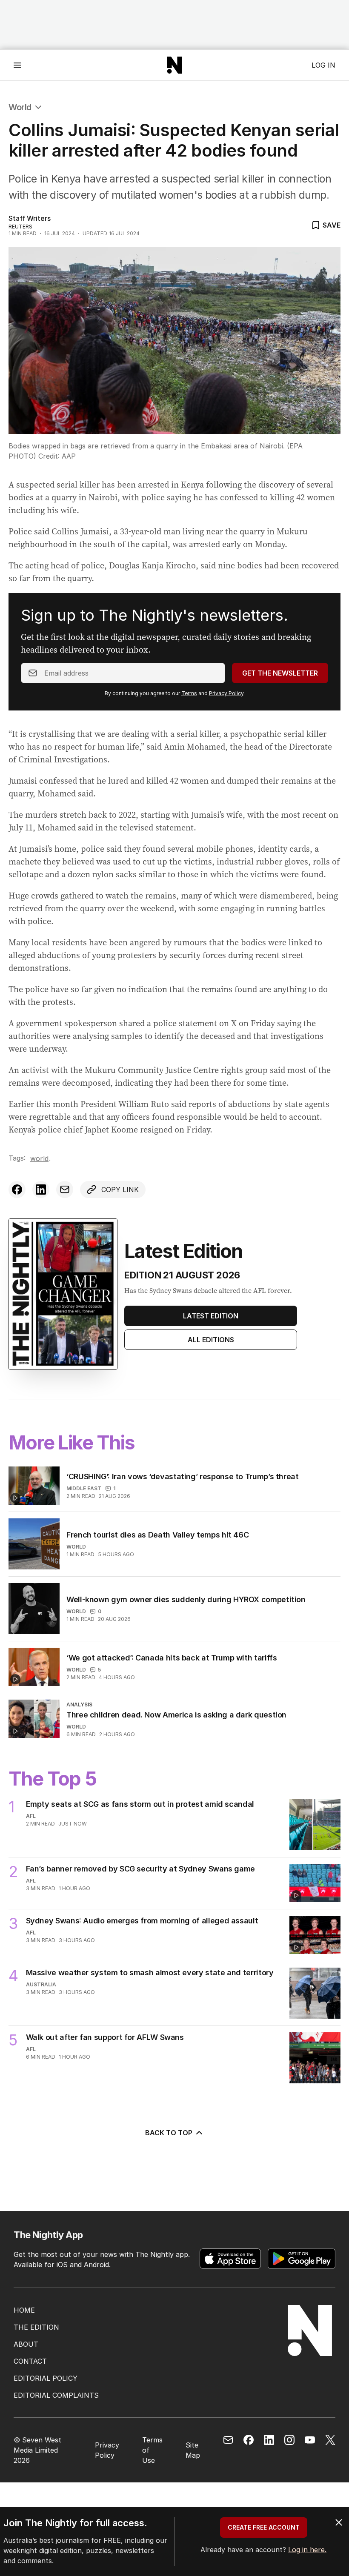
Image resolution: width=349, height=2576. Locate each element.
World (20, 107)
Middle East (84, 1488)
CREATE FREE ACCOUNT (264, 2527)
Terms (189, 693)
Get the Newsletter (280, 673)
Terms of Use (152, 2450)
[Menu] (17, 65)
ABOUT (26, 2344)
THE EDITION (36, 2327)
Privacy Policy (226, 693)
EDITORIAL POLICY (46, 2378)
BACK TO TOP (169, 2133)
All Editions (211, 1340)
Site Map (193, 2450)
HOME (24, 2310)
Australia (41, 1984)
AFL (31, 1816)
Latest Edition (211, 1316)
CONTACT (30, 2361)
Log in (323, 65)
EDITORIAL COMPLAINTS (56, 2395)
